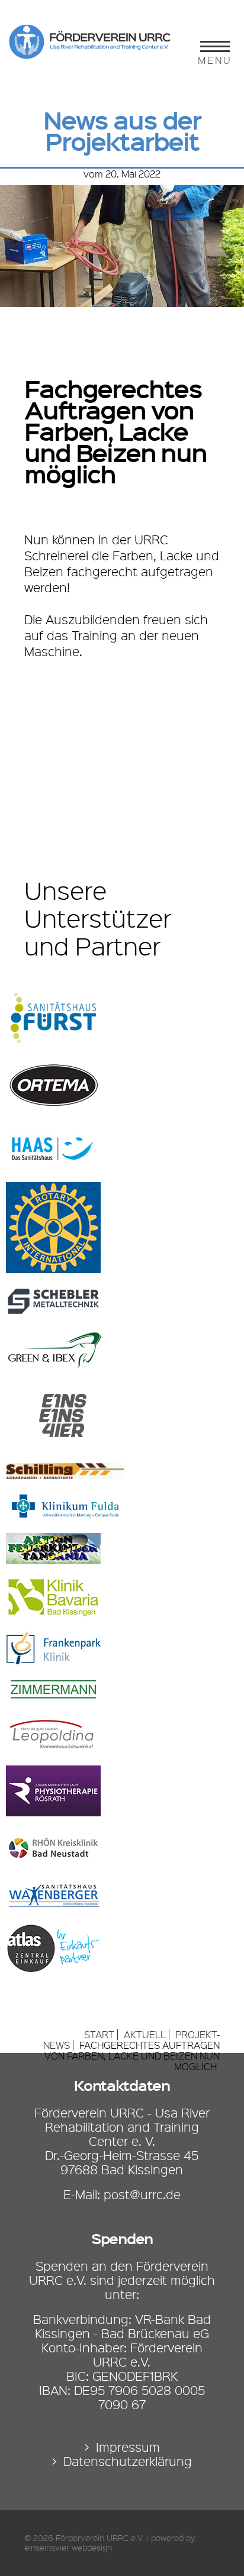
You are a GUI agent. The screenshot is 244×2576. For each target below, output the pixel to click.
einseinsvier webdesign (68, 2548)
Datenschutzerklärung (128, 2461)
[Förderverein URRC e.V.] (95, 55)
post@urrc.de (142, 2194)
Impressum (128, 2447)
